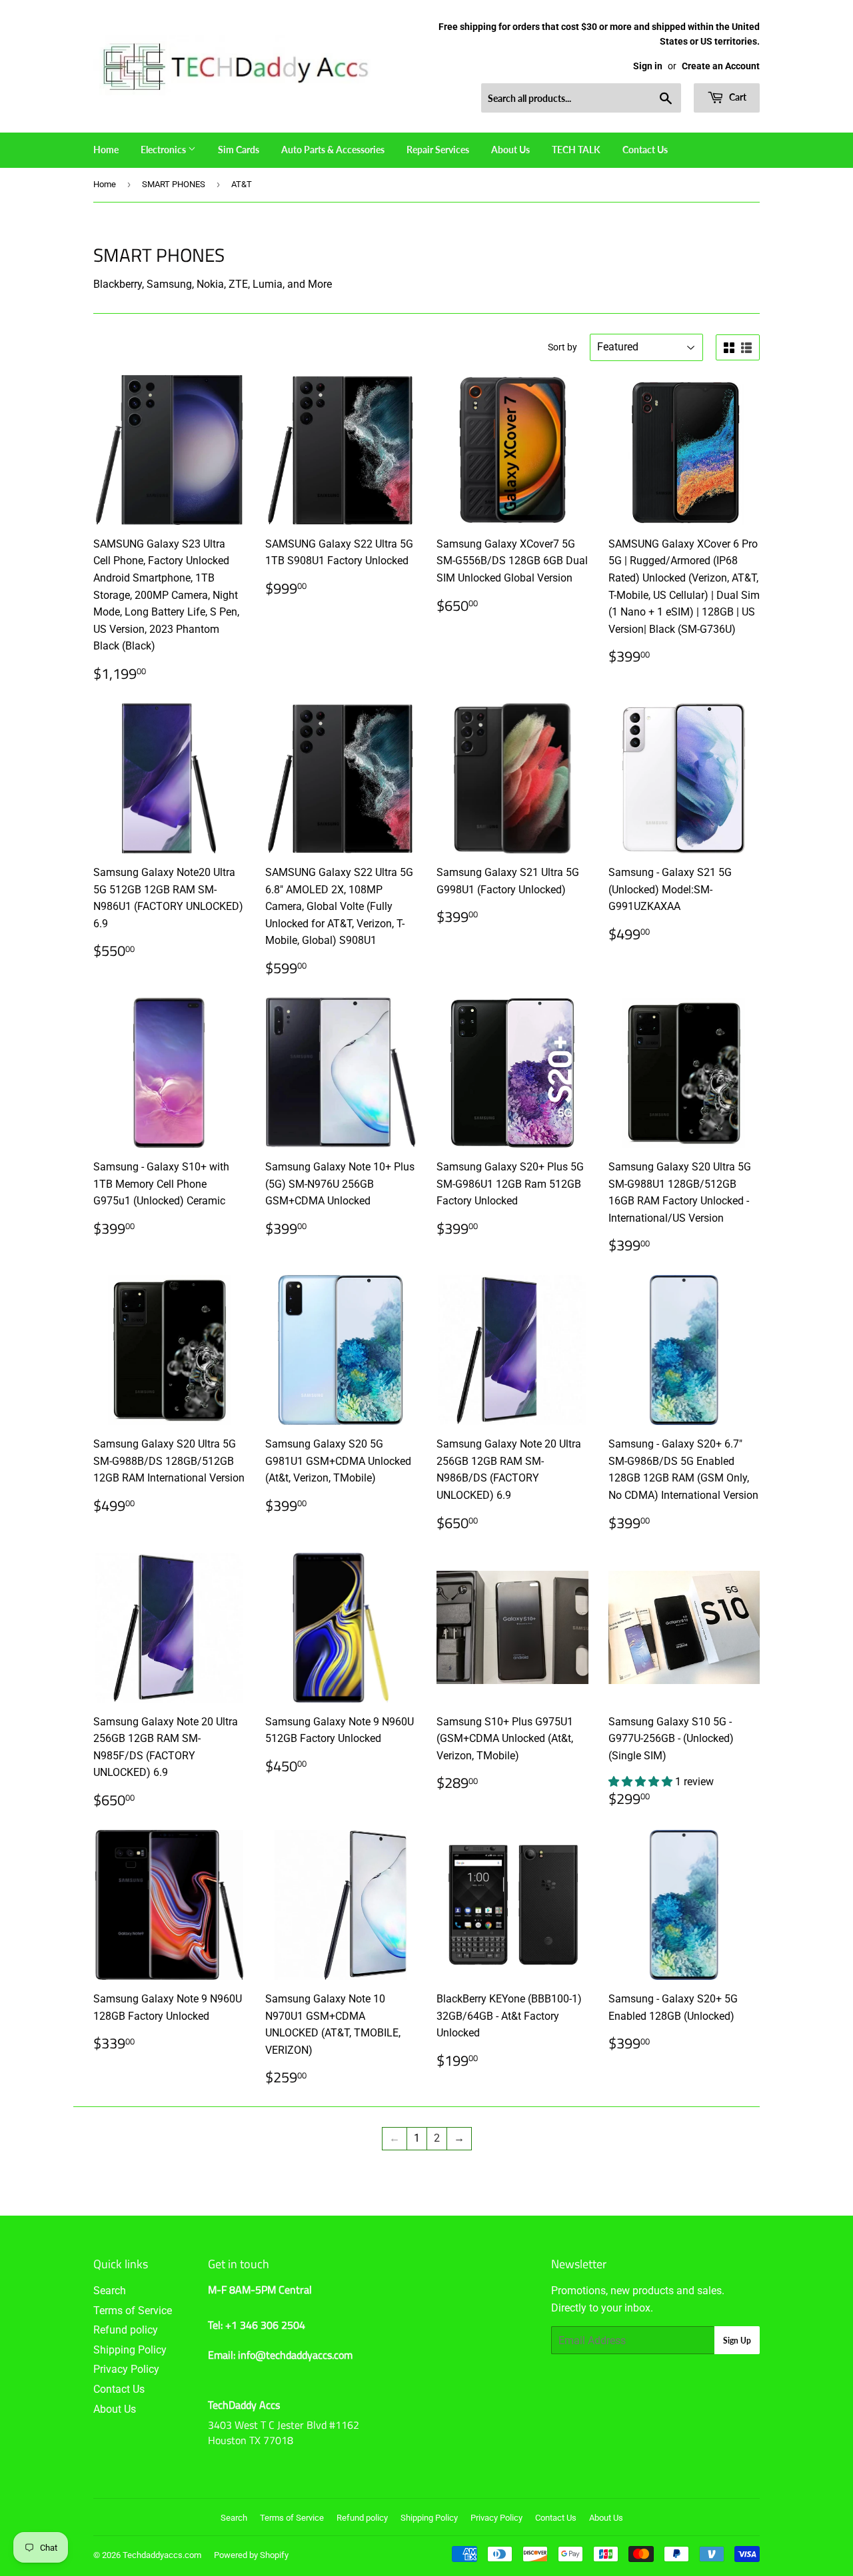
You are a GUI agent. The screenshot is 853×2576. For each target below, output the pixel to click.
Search (110, 2291)
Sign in (648, 66)
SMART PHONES (174, 184)
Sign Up (737, 2341)
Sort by (562, 347)
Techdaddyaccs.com (162, 2555)
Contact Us (645, 150)
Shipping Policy (130, 2350)
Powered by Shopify (251, 2555)
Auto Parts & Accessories (333, 150)
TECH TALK (576, 150)
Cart (737, 97)
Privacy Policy (126, 2369)
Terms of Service (133, 2311)
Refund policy (126, 2330)
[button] (642, 1782)
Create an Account (721, 66)
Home (106, 150)
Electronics (164, 150)
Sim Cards (239, 150)
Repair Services (438, 150)
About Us (510, 150)
